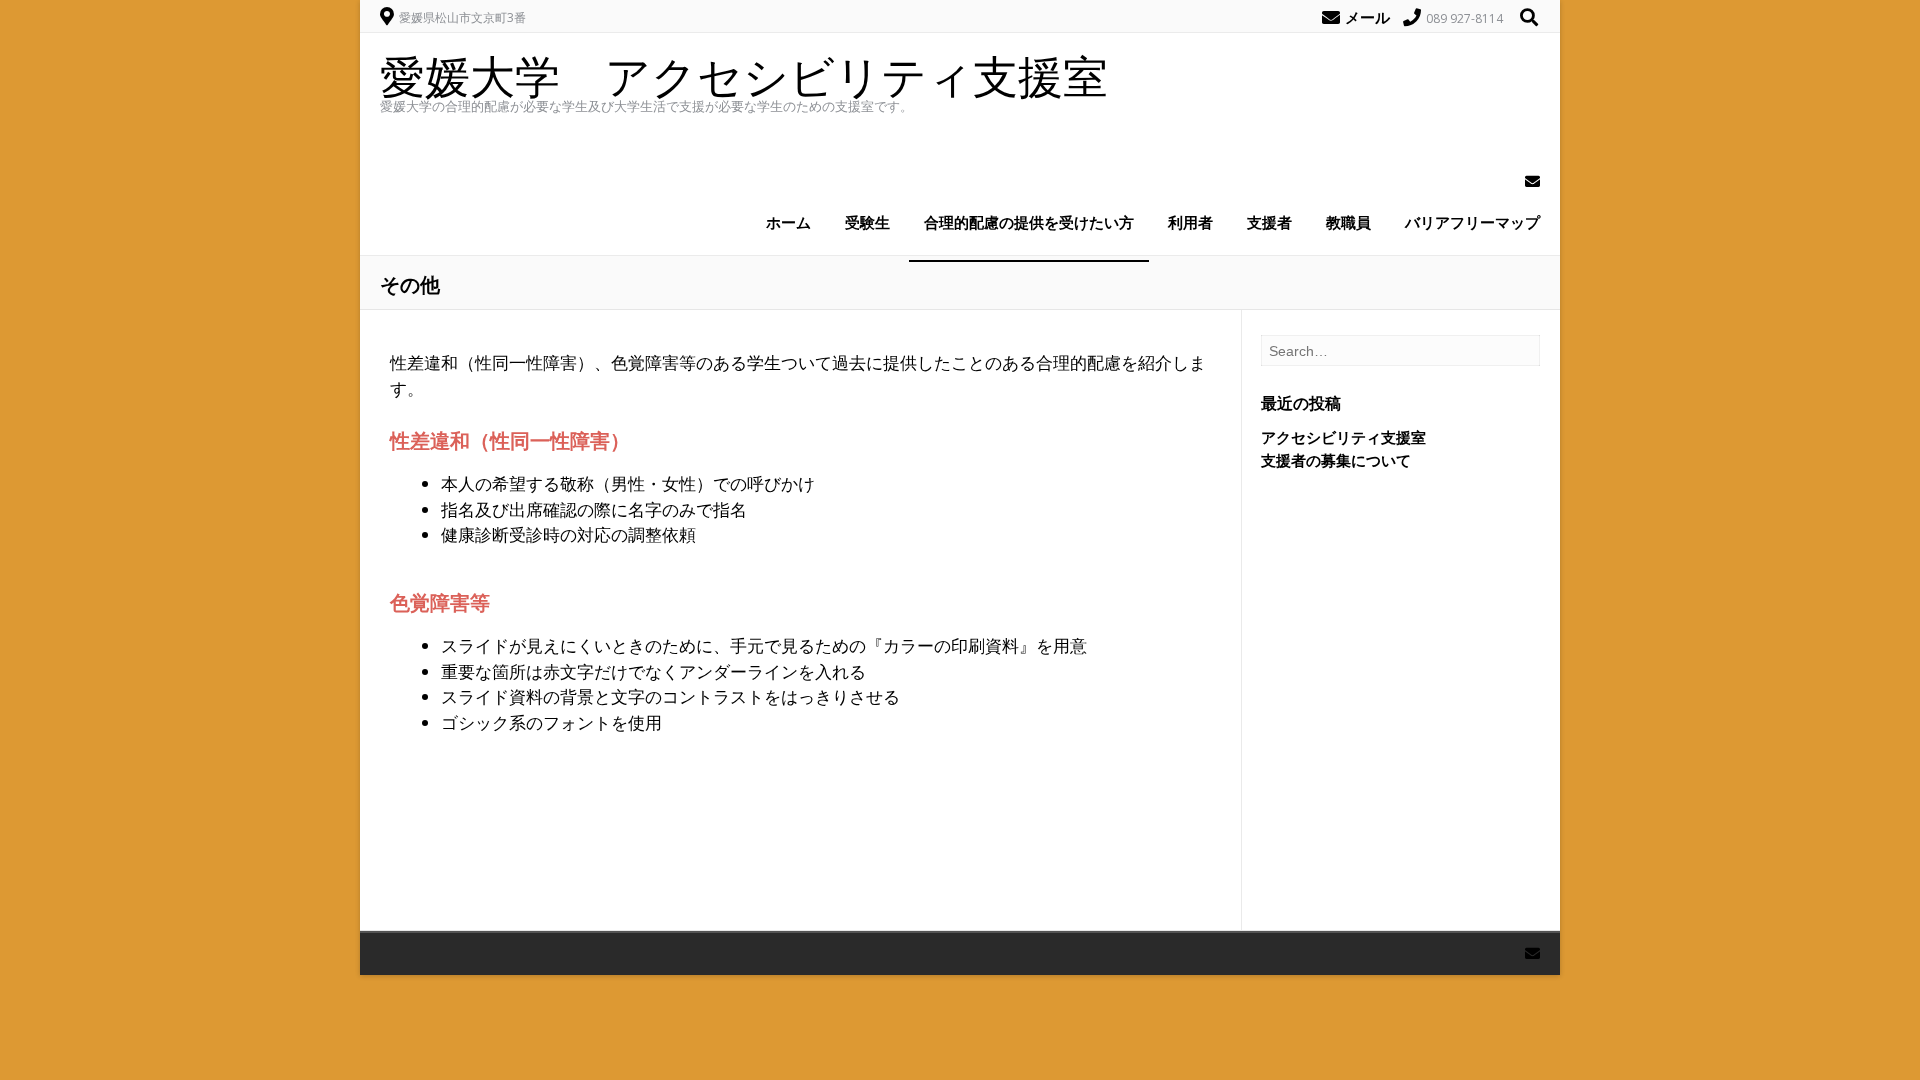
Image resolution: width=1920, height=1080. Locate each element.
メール (1367, 17)
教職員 (1348, 222)
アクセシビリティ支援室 (1343, 437)
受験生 (867, 222)
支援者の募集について (1336, 460)
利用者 (1190, 222)
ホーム (788, 222)
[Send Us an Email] (1526, 181)
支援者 (1269, 222)
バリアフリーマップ (1472, 222)
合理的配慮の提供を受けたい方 (1029, 222)
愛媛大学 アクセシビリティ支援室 (744, 75)
